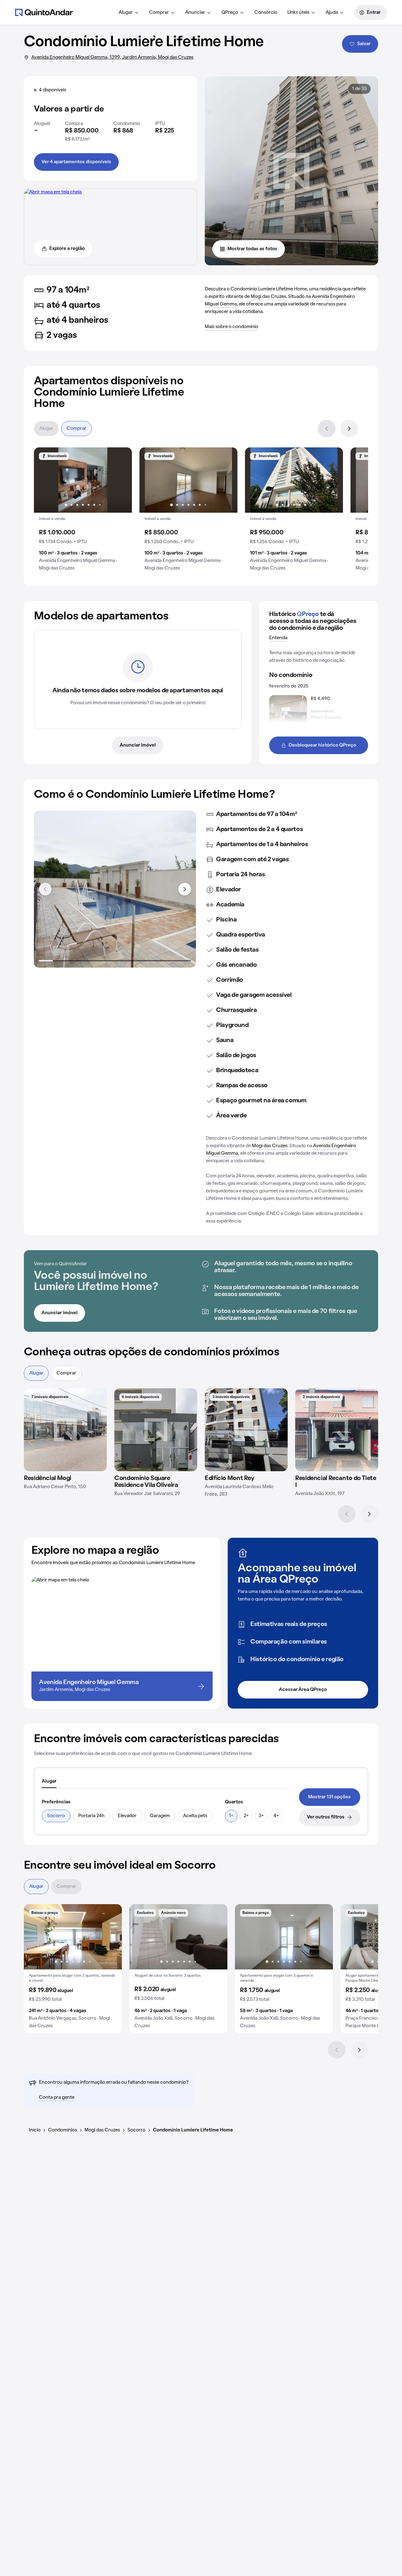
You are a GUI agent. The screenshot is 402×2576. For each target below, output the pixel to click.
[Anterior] (327, 429)
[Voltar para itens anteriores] (45, 889)
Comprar (159, 13)
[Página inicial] (44, 12)
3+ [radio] (261, 1816)
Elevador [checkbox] (127, 1816)
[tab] (49, 1782)
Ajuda (332, 13)
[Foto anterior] (45, 480)
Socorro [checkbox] (56, 1816)
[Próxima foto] (121, 480)
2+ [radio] (246, 1816)
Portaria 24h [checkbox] (91, 1816)
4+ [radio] (276, 1816)
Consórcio (266, 13)
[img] (65, 1430)
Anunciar (195, 13)
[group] (83, 512)
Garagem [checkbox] (160, 1816)
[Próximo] (349, 429)
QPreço (230, 13)
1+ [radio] (231, 1816)
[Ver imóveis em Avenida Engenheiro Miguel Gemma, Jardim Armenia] (53, 192)
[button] (83, 512)
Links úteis (298, 13)
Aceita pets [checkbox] (195, 1816)
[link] (330, 1797)
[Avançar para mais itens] (185, 889)
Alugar (126, 13)
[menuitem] (129, 13)
